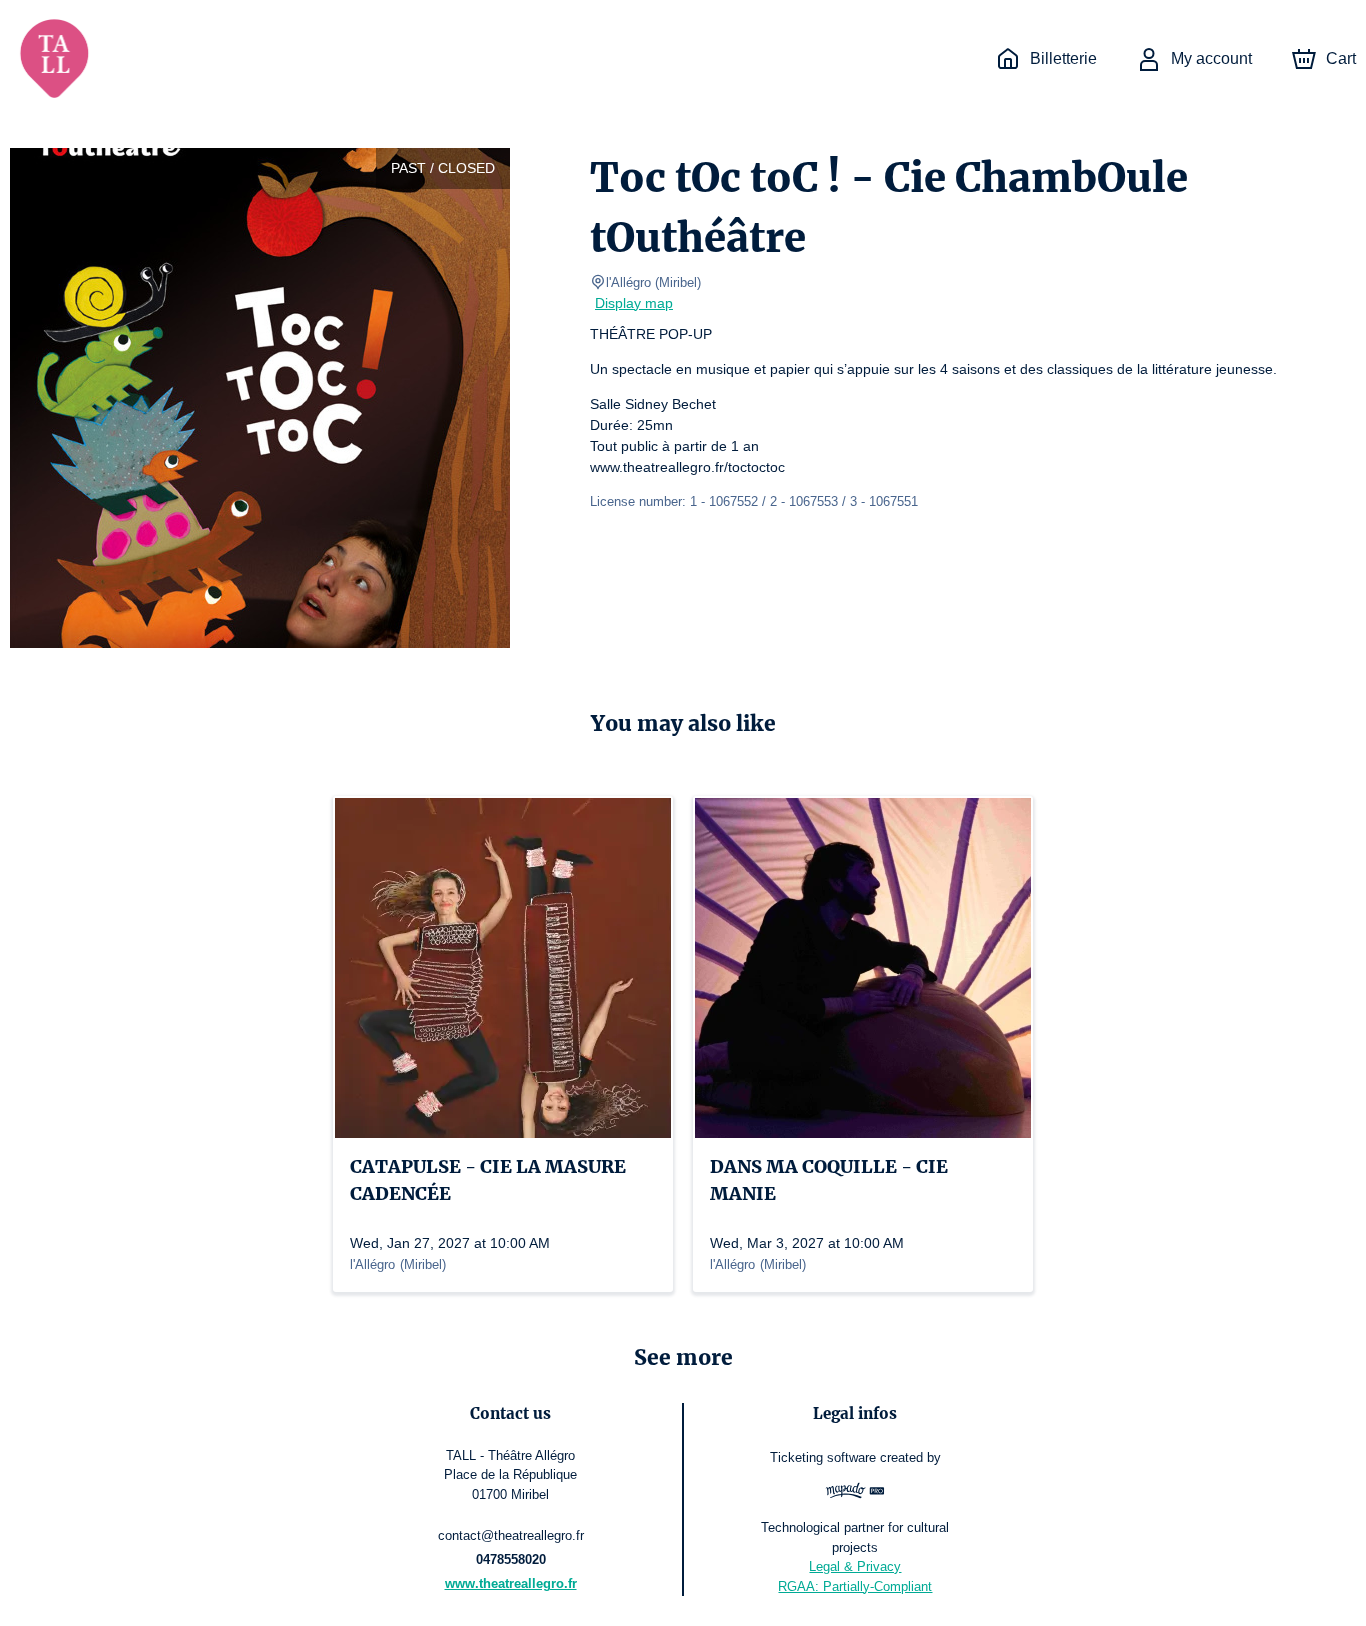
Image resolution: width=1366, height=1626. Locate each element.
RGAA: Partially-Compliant (855, 1586)
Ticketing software (823, 1457)
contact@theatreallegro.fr (511, 1535)
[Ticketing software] (855, 1493)
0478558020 (511, 1559)
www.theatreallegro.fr (511, 1583)
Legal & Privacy (855, 1566)
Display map (634, 303)
